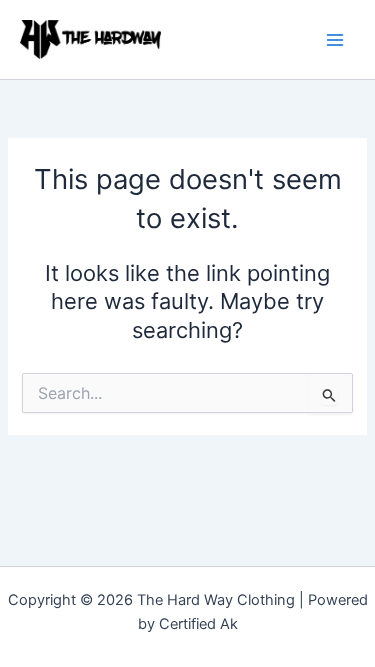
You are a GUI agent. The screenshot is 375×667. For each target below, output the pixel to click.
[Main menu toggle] (335, 39)
